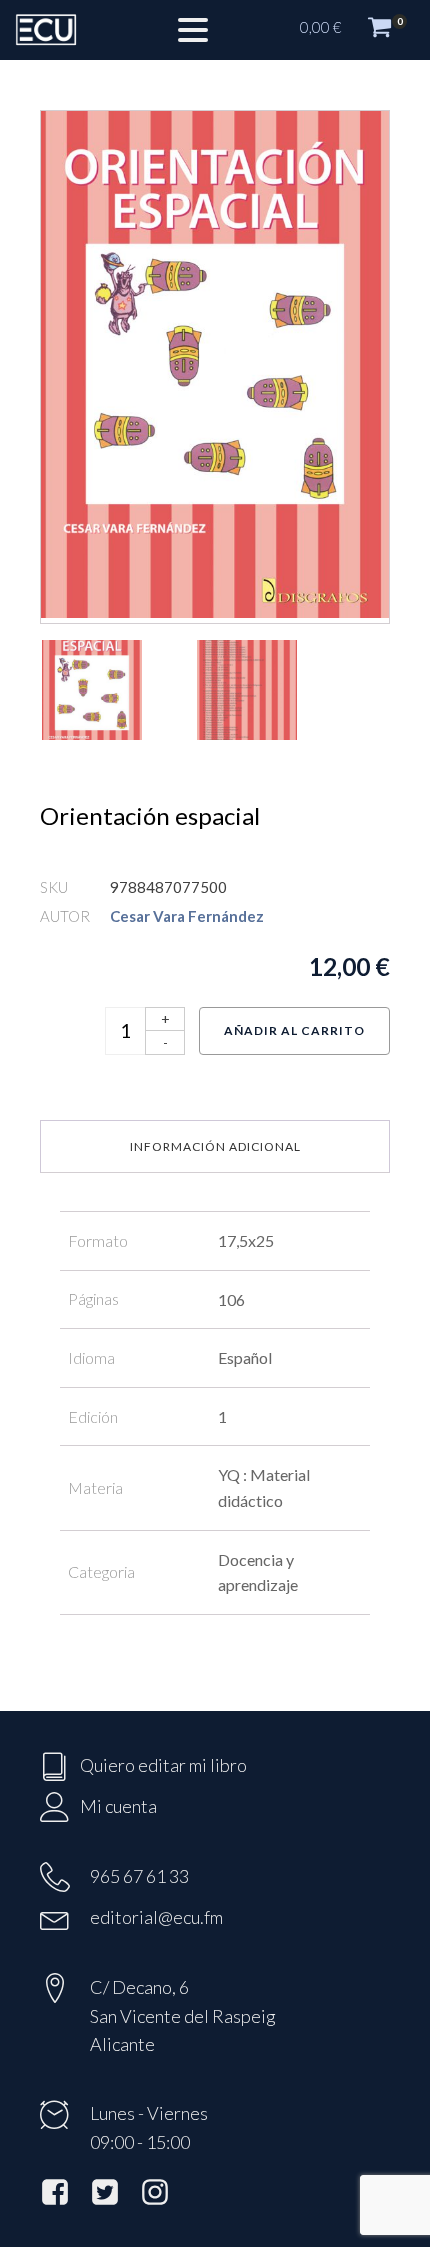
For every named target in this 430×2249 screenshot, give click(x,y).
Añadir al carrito (294, 1030)
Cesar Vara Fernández (187, 916)
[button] (355, 30)
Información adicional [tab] (215, 1146)
